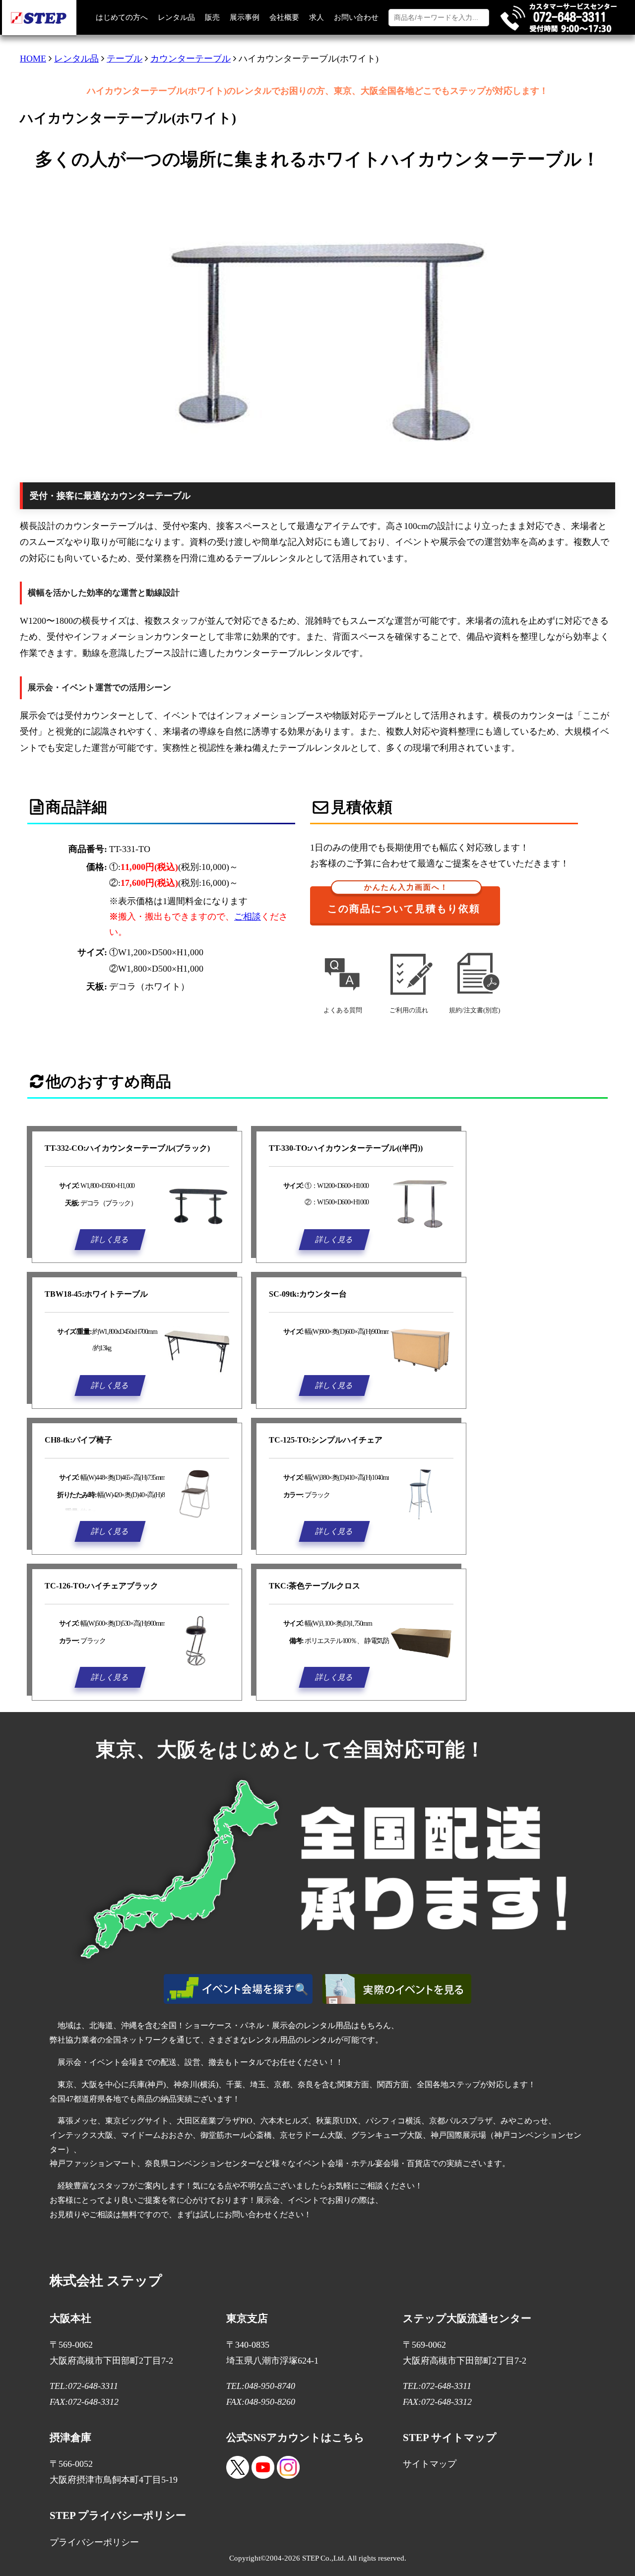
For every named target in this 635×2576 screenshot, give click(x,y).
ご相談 (248, 917)
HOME (33, 59)
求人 (317, 17)
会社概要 (284, 17)
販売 (212, 17)
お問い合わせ (356, 17)
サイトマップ (430, 2464)
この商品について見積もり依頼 (404, 900)
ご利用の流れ (409, 1010)
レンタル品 (176, 17)
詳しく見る (110, 1239)
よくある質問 (343, 1010)
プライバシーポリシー (94, 2542)
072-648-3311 (93, 2386)
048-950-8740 (270, 2386)
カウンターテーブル (190, 59)
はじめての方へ (122, 17)
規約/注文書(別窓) (475, 1010)
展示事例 (245, 17)
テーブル (125, 59)
